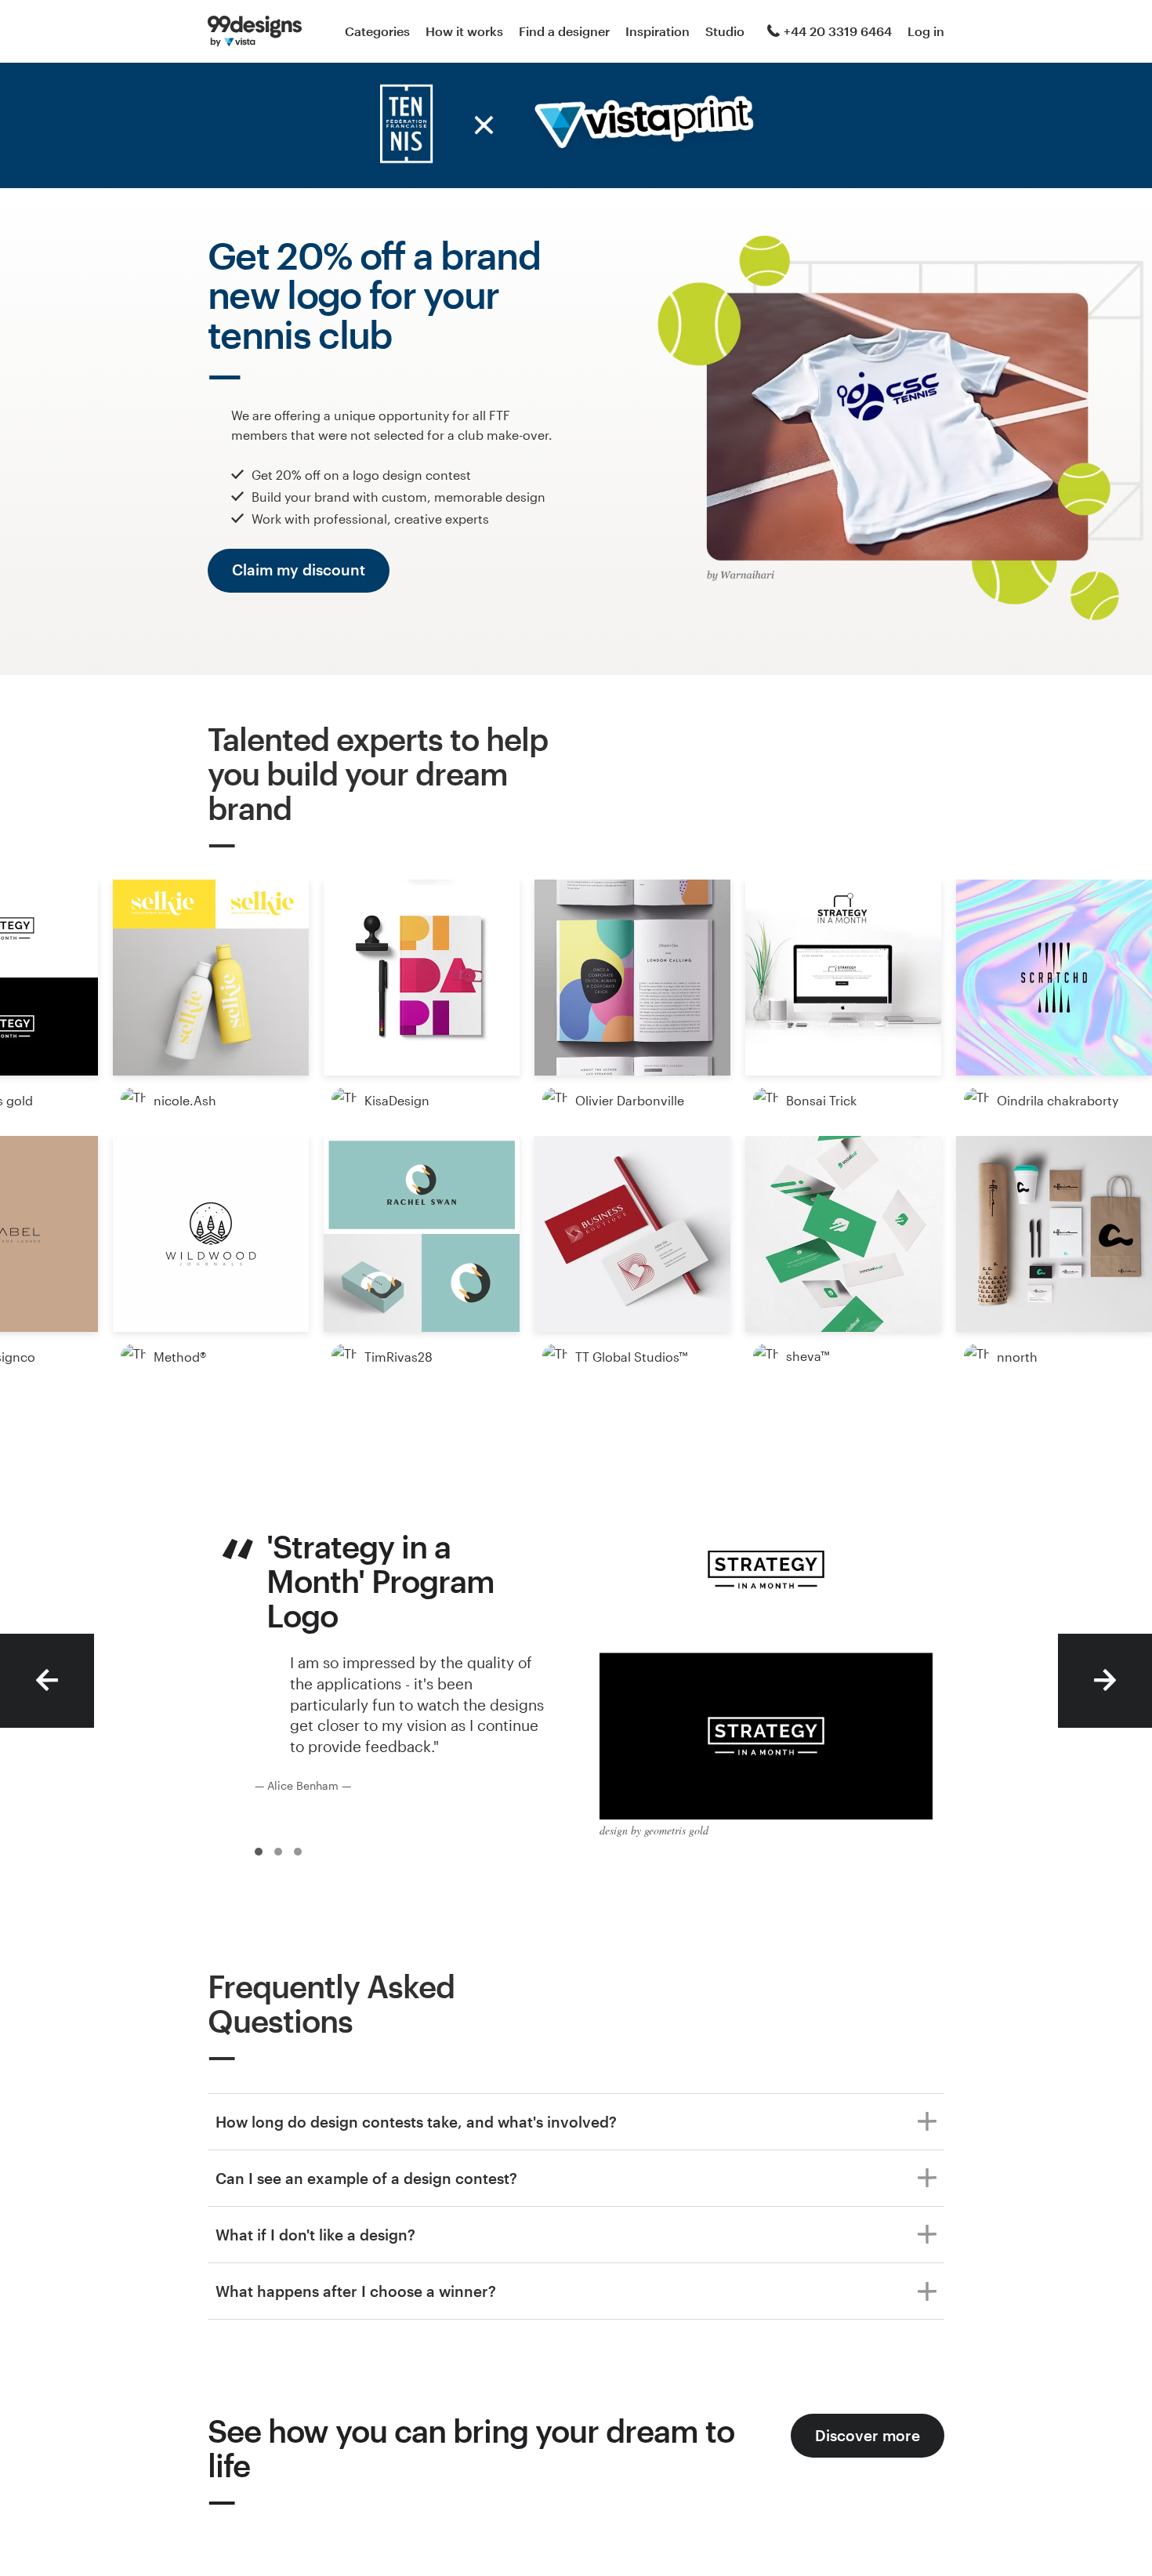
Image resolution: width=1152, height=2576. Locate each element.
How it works (464, 31)
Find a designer (564, 31)
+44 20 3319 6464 (838, 31)
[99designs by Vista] (255, 31)
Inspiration (658, 31)
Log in (926, 31)
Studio (725, 31)
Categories (377, 31)
